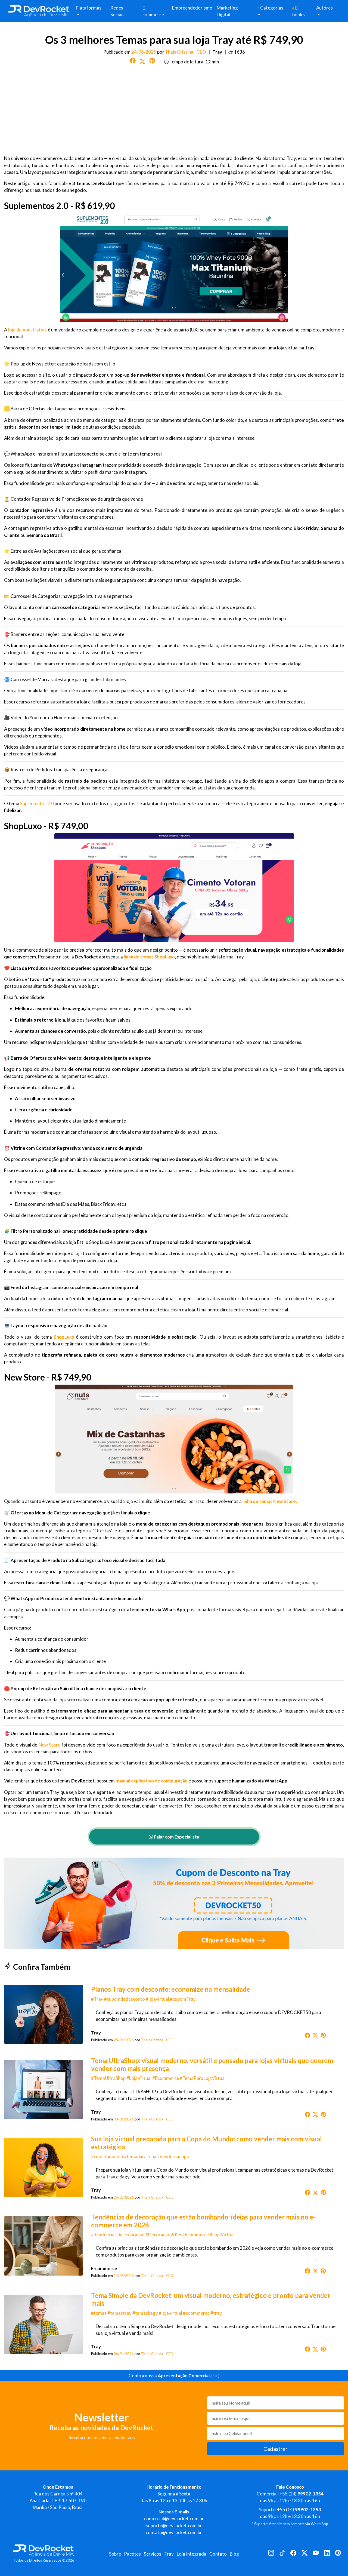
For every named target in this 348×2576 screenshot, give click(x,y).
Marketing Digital (227, 11)
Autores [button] (324, 8)
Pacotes (132, 2554)
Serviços (153, 2554)
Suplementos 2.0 (37, 803)
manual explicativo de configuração (152, 1781)
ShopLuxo (64, 1337)
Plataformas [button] (88, 8)
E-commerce (153, 11)
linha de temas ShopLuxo (149, 957)
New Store (49, 1745)
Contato (218, 2554)
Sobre (115, 2554)
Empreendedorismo (192, 8)
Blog (234, 2554)
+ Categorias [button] (270, 8)
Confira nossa (174, 2376)
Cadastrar (276, 2449)
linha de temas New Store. (270, 1501)
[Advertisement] (174, 110)
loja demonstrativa (28, 330)
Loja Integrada (192, 2554)
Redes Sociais (117, 11)
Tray (169, 2554)
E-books (299, 11)
